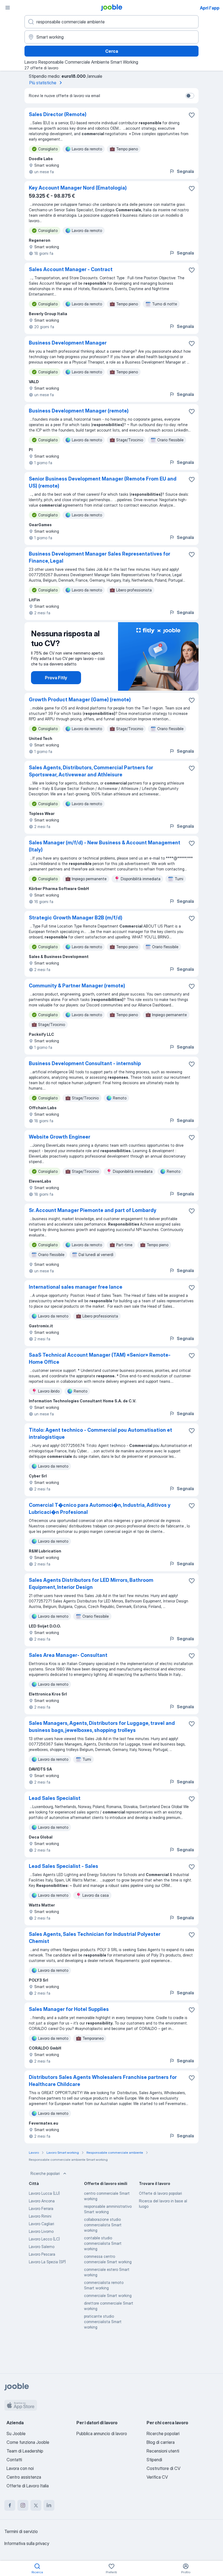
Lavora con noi (20, 2468)
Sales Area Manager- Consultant (68, 1655)
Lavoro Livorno (41, 2231)
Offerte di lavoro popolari (160, 2193)
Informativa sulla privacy (27, 2543)
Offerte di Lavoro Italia (28, 2486)
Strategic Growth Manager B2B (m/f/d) (76, 918)
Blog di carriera (161, 2442)
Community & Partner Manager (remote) (77, 986)
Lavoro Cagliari (41, 2224)
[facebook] (10, 2505)
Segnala (185, 171)
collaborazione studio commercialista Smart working (103, 2225)
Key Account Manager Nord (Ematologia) (78, 188)
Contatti (14, 2460)
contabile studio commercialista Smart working (103, 2243)
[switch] (190, 96)
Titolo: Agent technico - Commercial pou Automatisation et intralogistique (100, 1433)
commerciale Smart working (108, 2296)
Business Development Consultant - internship (85, 1063)
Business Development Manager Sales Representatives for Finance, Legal (100, 557)
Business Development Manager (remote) (79, 411)
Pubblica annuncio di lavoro (102, 2434)
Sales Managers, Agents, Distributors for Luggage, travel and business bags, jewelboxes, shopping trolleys (102, 1727)
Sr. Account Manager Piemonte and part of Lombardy (93, 1210)
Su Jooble (16, 2434)
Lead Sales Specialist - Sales (64, 1866)
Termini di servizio (21, 2531)
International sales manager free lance (76, 1287)
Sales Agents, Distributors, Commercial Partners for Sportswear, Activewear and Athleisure (91, 771)
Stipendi (154, 2460)
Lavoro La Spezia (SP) (47, 2262)
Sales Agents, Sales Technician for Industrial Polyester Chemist (95, 1938)
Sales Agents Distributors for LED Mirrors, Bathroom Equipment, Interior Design (91, 1584)
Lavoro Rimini (40, 2216)
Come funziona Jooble (28, 2442)
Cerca (112, 51)
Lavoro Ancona (42, 2201)
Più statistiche (43, 83)
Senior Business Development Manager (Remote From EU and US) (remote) (103, 482)
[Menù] (8, 8)
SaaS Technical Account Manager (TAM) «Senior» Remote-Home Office (100, 1358)
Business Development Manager (68, 343)
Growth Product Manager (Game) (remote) (80, 700)
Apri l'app (210, 8)
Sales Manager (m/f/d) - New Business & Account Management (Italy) (105, 846)
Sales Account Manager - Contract (71, 269)
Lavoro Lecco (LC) (44, 2239)
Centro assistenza (24, 2477)
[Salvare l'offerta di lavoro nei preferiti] (192, 115)
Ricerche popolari (45, 2173)
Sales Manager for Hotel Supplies (69, 2009)
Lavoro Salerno (42, 2247)
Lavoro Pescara (42, 2254)
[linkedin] (49, 2505)
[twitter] (36, 2505)
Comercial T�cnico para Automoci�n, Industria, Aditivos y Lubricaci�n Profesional (100, 1509)
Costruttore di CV (163, 2468)
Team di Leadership (25, 2451)
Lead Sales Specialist (55, 1798)
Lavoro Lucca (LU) (44, 2193)
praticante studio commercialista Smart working (103, 2322)
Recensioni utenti (163, 2451)
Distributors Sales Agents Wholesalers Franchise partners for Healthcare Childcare (103, 2081)
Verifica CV (157, 2477)
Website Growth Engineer (60, 1137)
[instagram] (23, 2505)
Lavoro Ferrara (41, 2208)
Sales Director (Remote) (58, 114)
